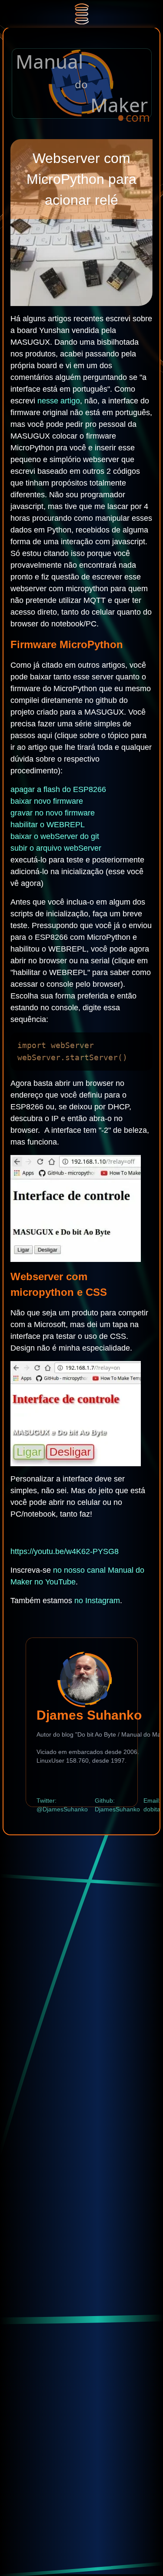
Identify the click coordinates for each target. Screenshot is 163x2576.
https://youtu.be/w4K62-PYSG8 (65, 1551)
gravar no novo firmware (53, 813)
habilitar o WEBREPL (48, 825)
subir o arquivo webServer (56, 848)
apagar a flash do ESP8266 (58, 789)
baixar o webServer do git (55, 836)
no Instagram (97, 1601)
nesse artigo (59, 401)
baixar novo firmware (47, 801)
